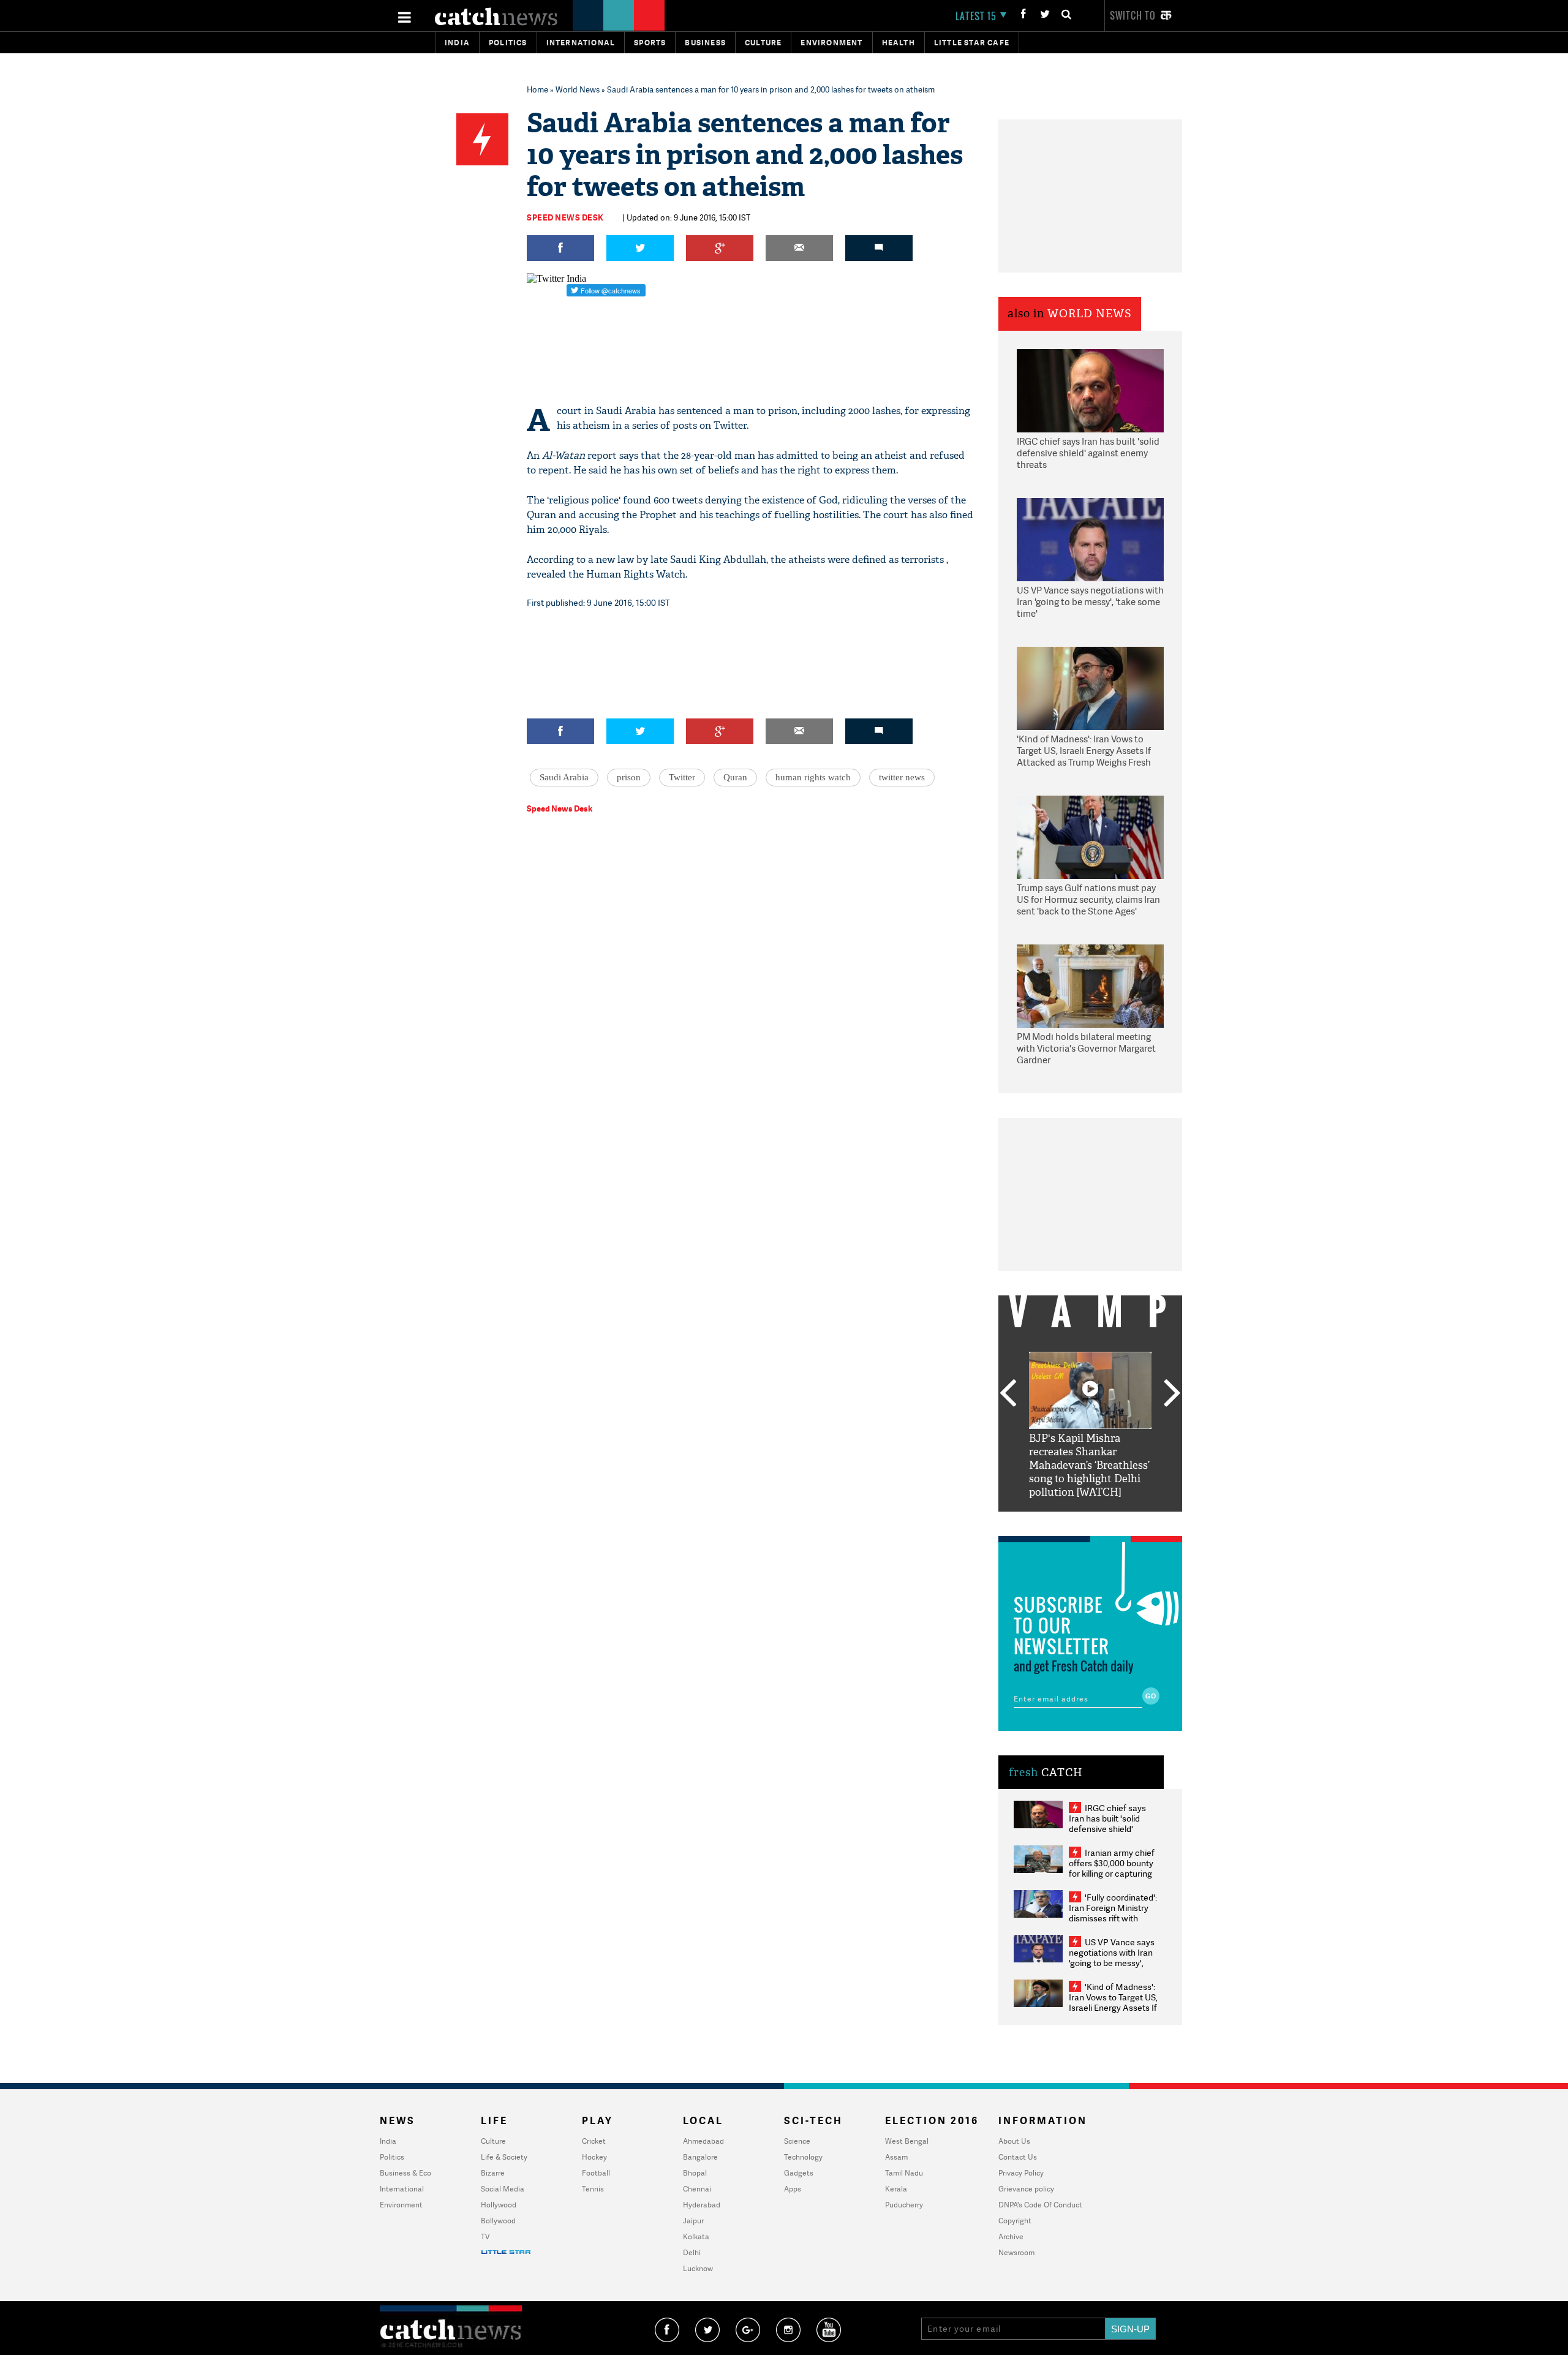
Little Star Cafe (972, 43)
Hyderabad (702, 2205)
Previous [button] (1008, 1394)
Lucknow (698, 2268)
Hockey (594, 2157)
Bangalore (700, 2157)
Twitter (682, 777)
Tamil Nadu (904, 2173)
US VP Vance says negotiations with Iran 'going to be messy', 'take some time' (1090, 602)
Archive (1011, 2236)
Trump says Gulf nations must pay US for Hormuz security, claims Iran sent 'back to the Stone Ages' (1088, 900)
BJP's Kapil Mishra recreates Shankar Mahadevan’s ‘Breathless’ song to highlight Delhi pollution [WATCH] (1089, 1465)
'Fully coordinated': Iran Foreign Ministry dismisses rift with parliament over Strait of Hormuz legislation (1113, 1918)
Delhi (692, 2252)
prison (629, 777)
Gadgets (799, 2173)
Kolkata (696, 2236)
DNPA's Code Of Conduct (1040, 2205)
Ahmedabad (703, 2141)
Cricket (594, 2141)
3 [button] (1090, 1521)
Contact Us (1018, 2157)
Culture (763, 43)
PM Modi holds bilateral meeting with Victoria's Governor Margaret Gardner (1086, 1049)
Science (797, 2141)
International (402, 2189)
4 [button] (1109, 1521)
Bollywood (498, 2221)
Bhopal (695, 2173)
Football (596, 2173)
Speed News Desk (565, 217)
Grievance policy (1026, 2189)
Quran (735, 777)
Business (705, 43)
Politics (508, 43)
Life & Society (504, 2157)
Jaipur (693, 2221)
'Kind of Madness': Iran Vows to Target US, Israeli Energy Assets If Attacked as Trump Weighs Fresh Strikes (1084, 752)
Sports (650, 43)
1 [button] (1053, 1521)
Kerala (896, 2189)
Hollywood (499, 2205)
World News (578, 89)
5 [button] (1127, 1521)
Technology (803, 2157)
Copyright (1015, 2221)
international (581, 43)
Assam (896, 2157)
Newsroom (1016, 2252)
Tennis (593, 2189)
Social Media (503, 2189)
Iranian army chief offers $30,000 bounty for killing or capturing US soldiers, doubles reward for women (1112, 1873)
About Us (1014, 2141)
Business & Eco (405, 2173)
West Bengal (907, 2141)
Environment (831, 43)
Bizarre (493, 2173)
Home (537, 89)
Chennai (697, 2189)
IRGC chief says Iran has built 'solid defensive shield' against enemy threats (1088, 453)
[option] (1090, 1426)
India (457, 43)
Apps (793, 2189)
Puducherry (904, 2205)
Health (899, 43)
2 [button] (1072, 1521)
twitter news (902, 777)
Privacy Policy (1021, 2173)
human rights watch (813, 777)
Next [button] (1172, 1394)
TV (485, 2236)
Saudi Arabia (564, 777)
